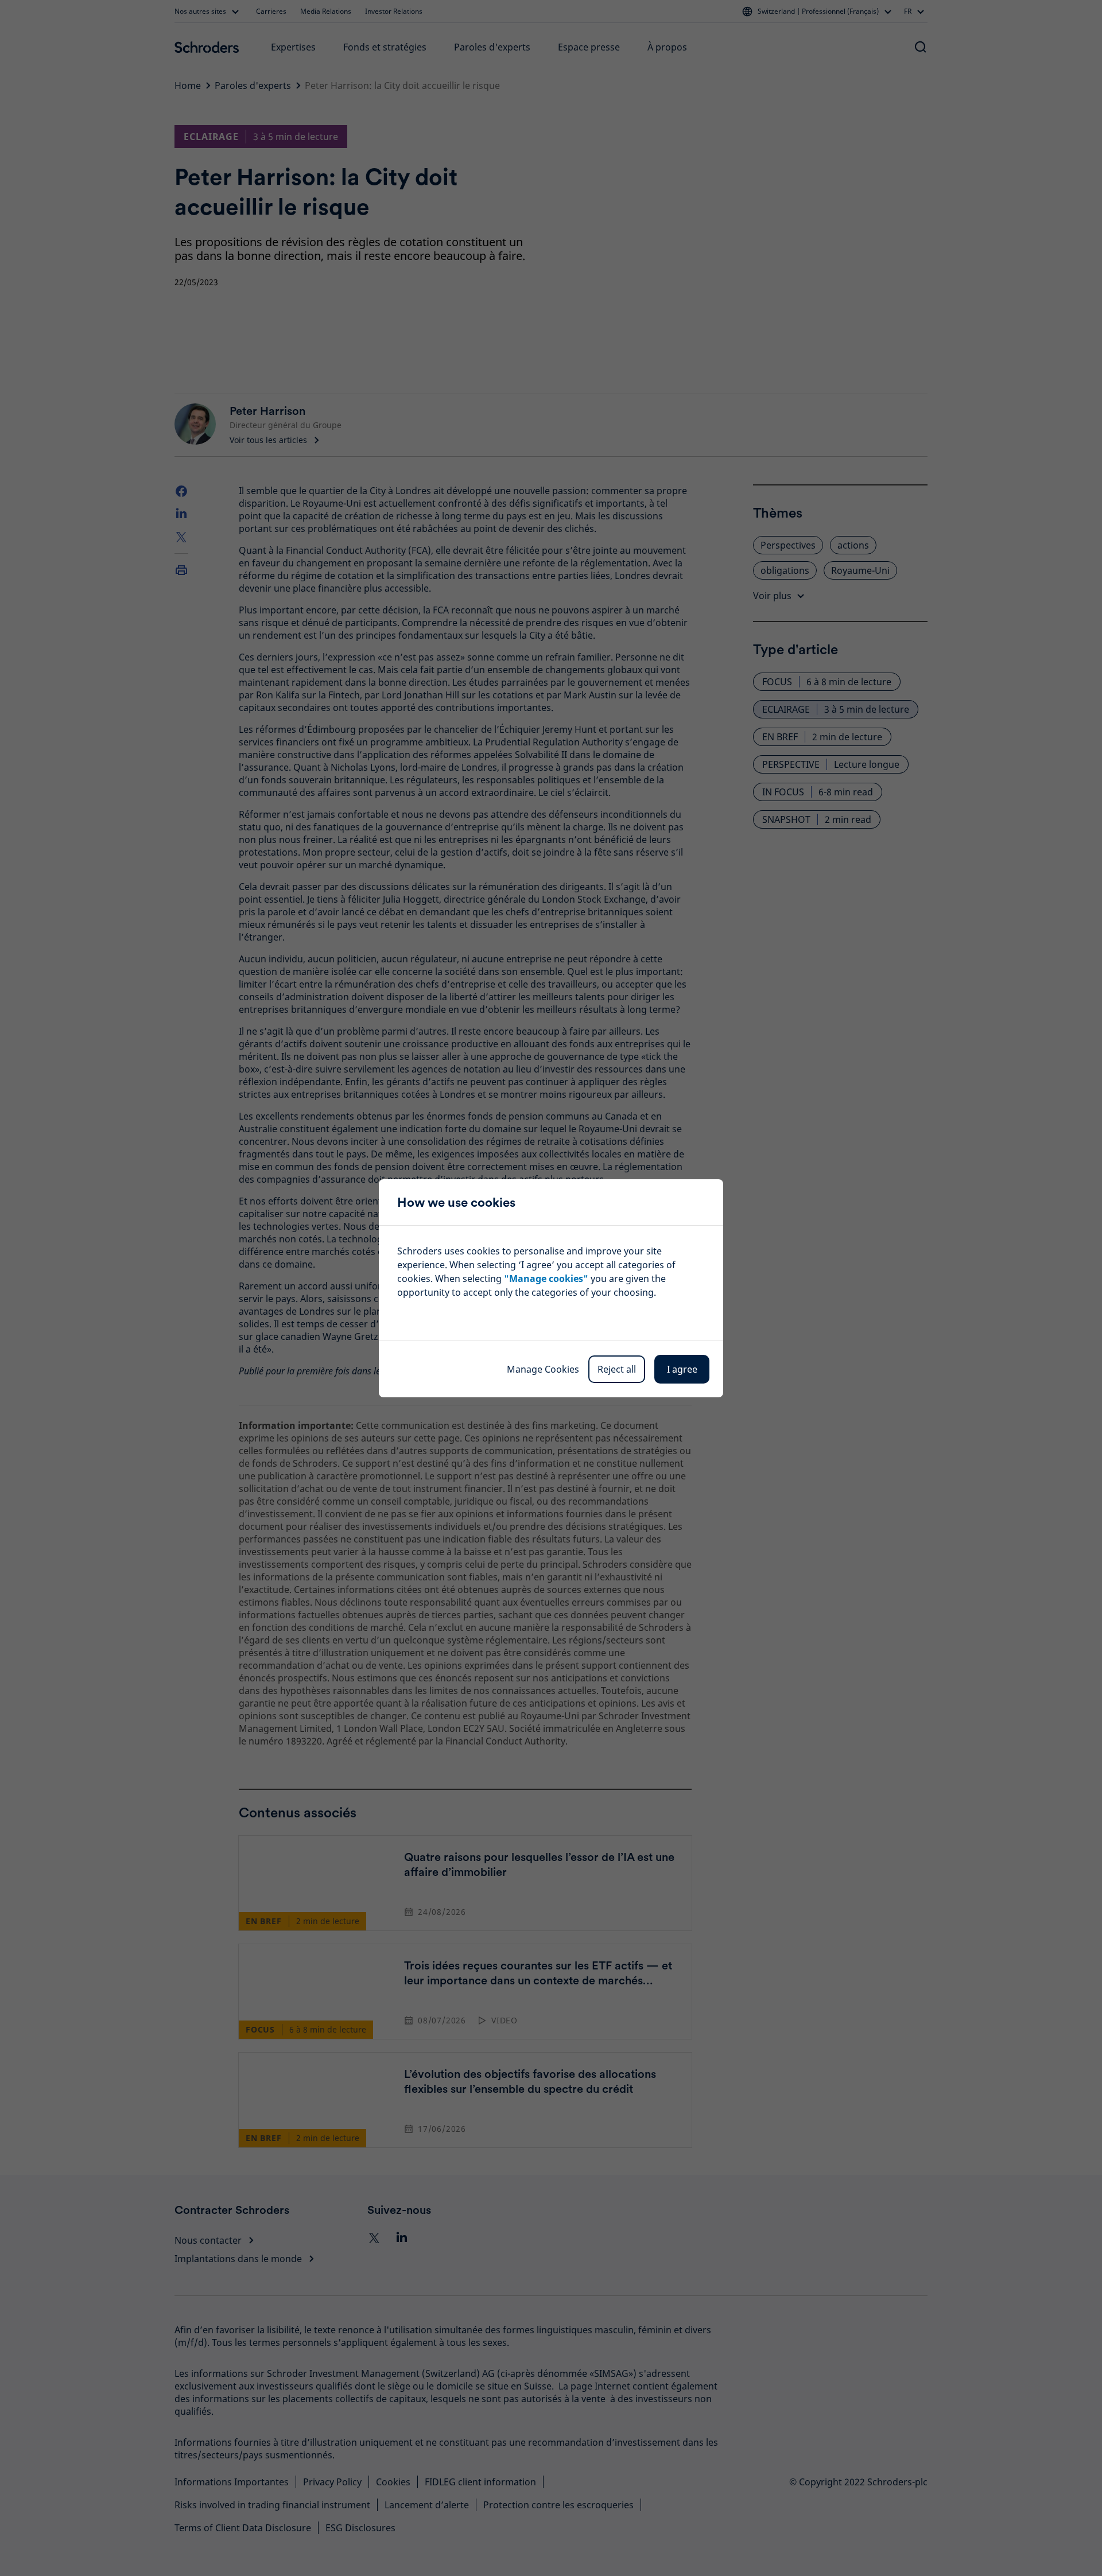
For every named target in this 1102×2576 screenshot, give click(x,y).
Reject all (617, 1369)
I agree (682, 1369)
